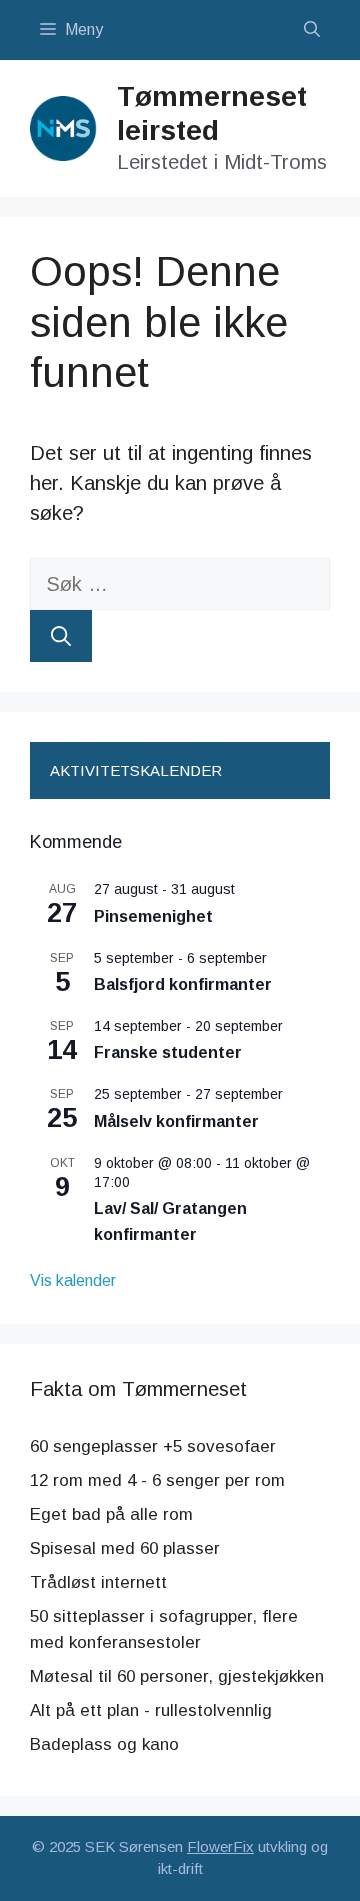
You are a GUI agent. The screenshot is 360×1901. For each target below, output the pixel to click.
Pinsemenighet (153, 916)
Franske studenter (168, 1052)
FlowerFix (220, 1846)
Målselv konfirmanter (176, 1121)
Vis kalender (73, 1280)
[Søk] (61, 636)
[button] (312, 30)
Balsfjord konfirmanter (183, 984)
